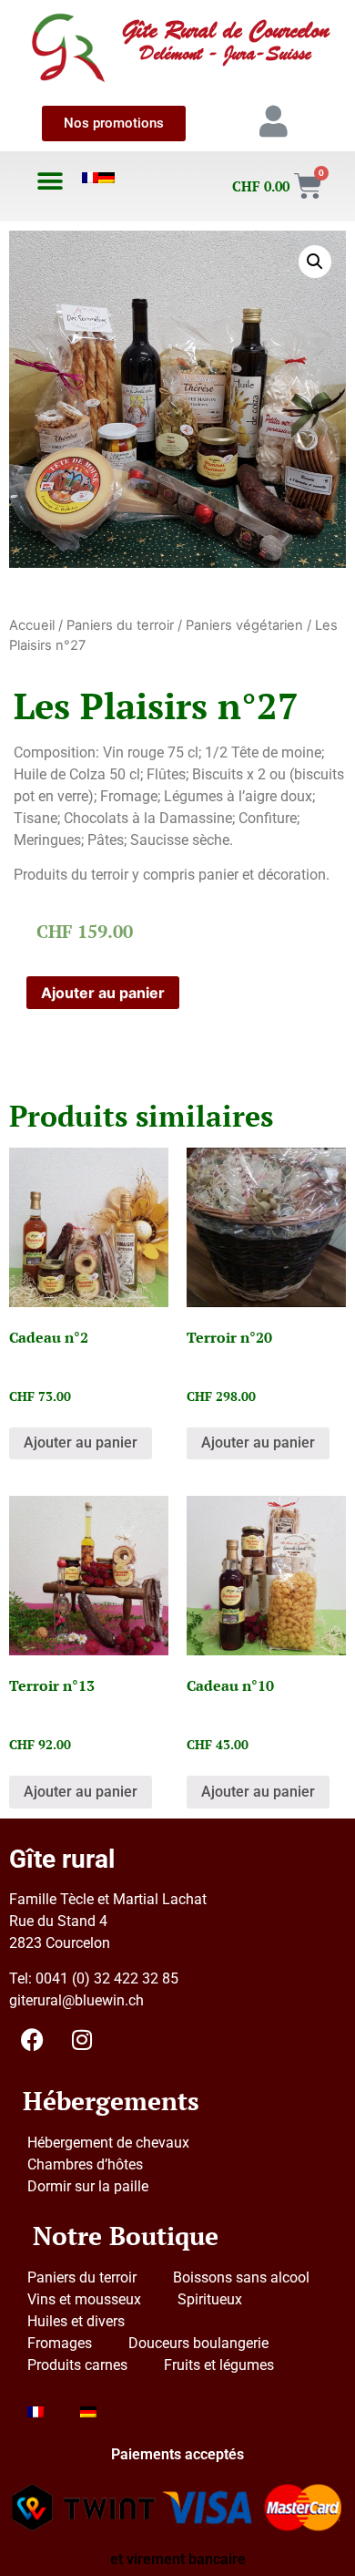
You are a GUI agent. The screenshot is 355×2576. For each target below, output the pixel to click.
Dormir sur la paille (88, 2186)
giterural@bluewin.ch (76, 2000)
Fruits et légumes (219, 2365)
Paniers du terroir (120, 625)
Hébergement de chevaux (108, 2143)
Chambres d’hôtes (85, 2164)
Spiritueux (210, 2299)
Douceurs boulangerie (198, 2343)
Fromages (60, 2343)
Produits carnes (77, 2365)
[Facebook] (32, 2040)
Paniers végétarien (244, 625)
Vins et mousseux (84, 2299)
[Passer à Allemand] (106, 178)
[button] (51, 181)
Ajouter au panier (103, 993)
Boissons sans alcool (241, 2277)
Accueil (32, 625)
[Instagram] (82, 2040)
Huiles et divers (76, 2321)
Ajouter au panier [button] (81, 1443)
